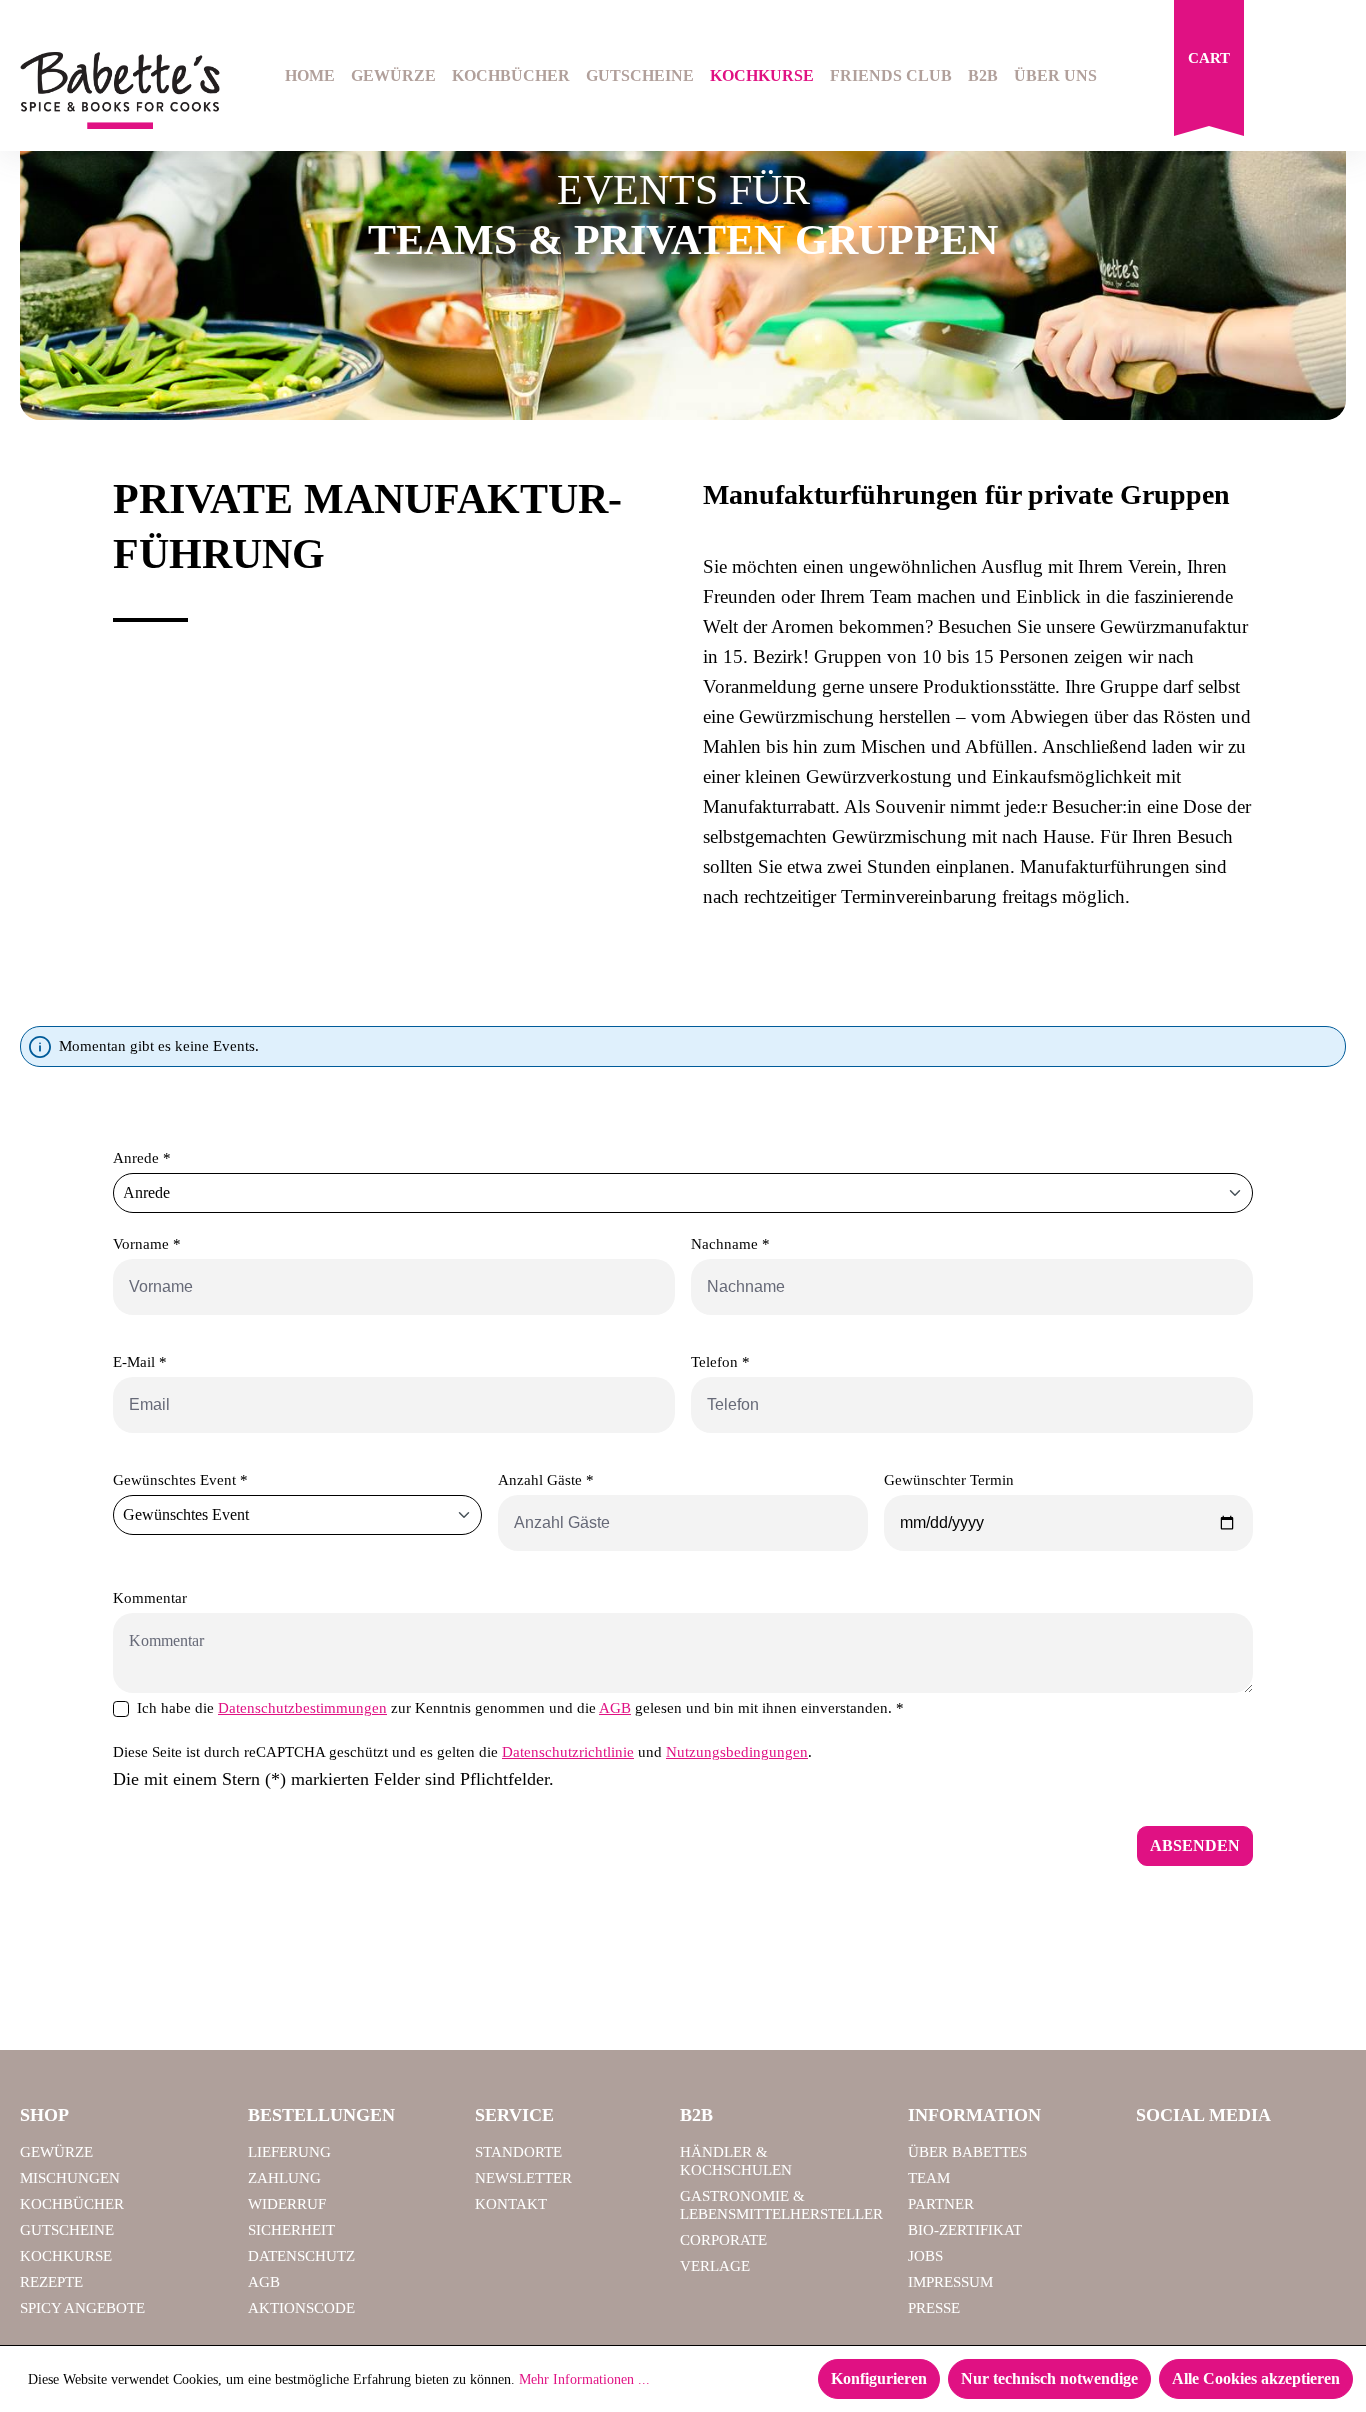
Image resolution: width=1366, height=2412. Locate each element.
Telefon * (720, 1362)
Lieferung (289, 2152)
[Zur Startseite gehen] (114, 90)
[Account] (1333, 78)
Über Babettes (967, 2152)
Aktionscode (301, 2308)
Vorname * (147, 1244)
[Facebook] (1159, 2161)
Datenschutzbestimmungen (302, 1708)
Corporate (723, 2240)
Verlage (715, 2266)
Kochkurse (66, 2256)
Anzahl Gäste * (546, 1480)
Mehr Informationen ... (584, 2379)
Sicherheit (291, 2230)
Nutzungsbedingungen (737, 1752)
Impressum (950, 2282)
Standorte (518, 2152)
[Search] (1282, 78)
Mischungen (70, 2178)
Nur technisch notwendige (1049, 2378)
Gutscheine (67, 2230)
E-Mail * (140, 1362)
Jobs (925, 2256)
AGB (615, 1708)
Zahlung (284, 2178)
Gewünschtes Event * (180, 1480)
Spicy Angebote (82, 2308)
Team (929, 2178)
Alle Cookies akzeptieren (1256, 2378)
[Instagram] (1210, 2161)
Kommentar (150, 1598)
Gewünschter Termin (949, 1480)
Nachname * (730, 1244)
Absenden (1195, 1845)
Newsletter (523, 2178)
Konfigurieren (879, 2378)
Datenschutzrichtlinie (568, 1752)
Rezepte (51, 2282)
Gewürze (56, 2152)
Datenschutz (301, 2256)
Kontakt (511, 2204)
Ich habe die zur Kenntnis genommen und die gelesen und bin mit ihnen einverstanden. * (520, 1708)
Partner (941, 2204)
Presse (934, 2308)
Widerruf (287, 2204)
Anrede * (142, 1158)
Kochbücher (72, 2204)
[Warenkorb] (1209, 73)
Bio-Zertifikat (965, 2230)
